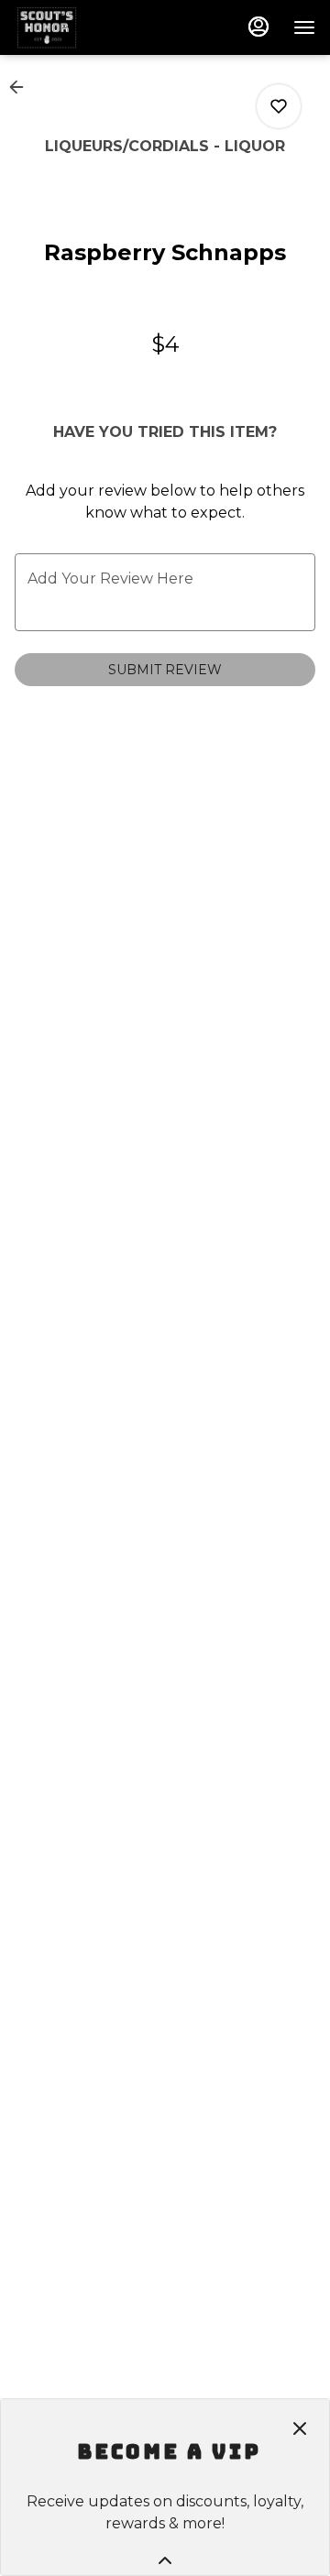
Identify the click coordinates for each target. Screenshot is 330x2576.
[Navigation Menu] (304, 27)
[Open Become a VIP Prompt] (165, 2560)
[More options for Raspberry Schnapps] (279, 106)
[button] (22, 87)
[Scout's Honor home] (97, 27)
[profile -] (258, 27)
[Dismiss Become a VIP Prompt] (300, 2429)
